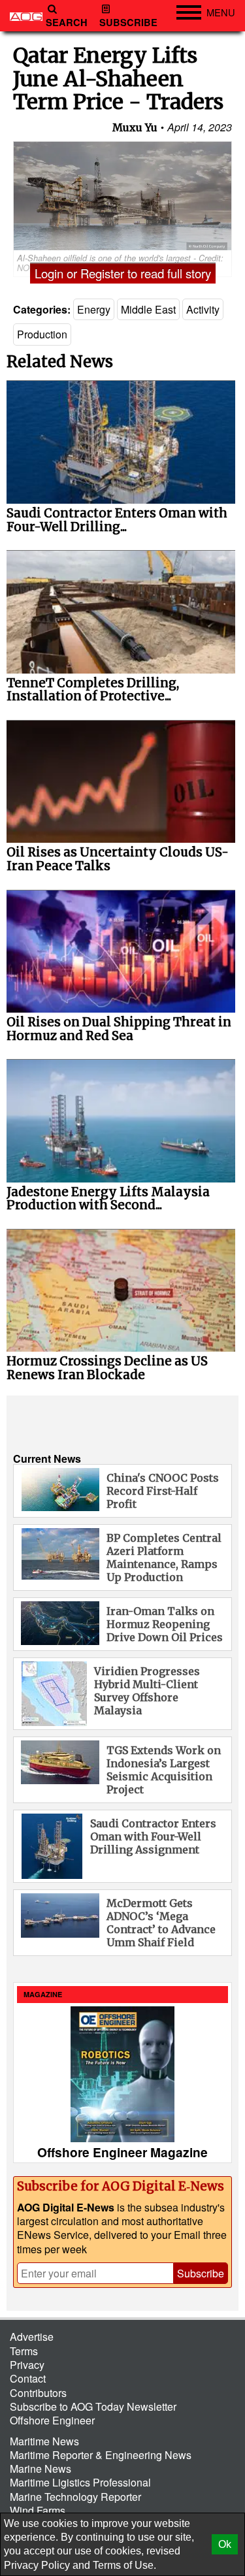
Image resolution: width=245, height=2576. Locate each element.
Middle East (148, 309)
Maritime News (44, 2441)
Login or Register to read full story (123, 273)
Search (67, 23)
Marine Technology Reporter (75, 2497)
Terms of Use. (124, 2565)
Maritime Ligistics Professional (80, 2482)
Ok (225, 2544)
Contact (28, 2378)
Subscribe (128, 23)
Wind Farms (38, 2510)
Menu (221, 12)
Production (42, 334)
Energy (94, 309)
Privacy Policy (37, 2565)
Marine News (41, 2469)
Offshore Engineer (52, 2420)
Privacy (27, 2365)
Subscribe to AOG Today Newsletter (93, 2406)
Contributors (38, 2393)
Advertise (32, 2337)
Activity (203, 309)
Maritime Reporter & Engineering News (101, 2455)
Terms (24, 2351)
